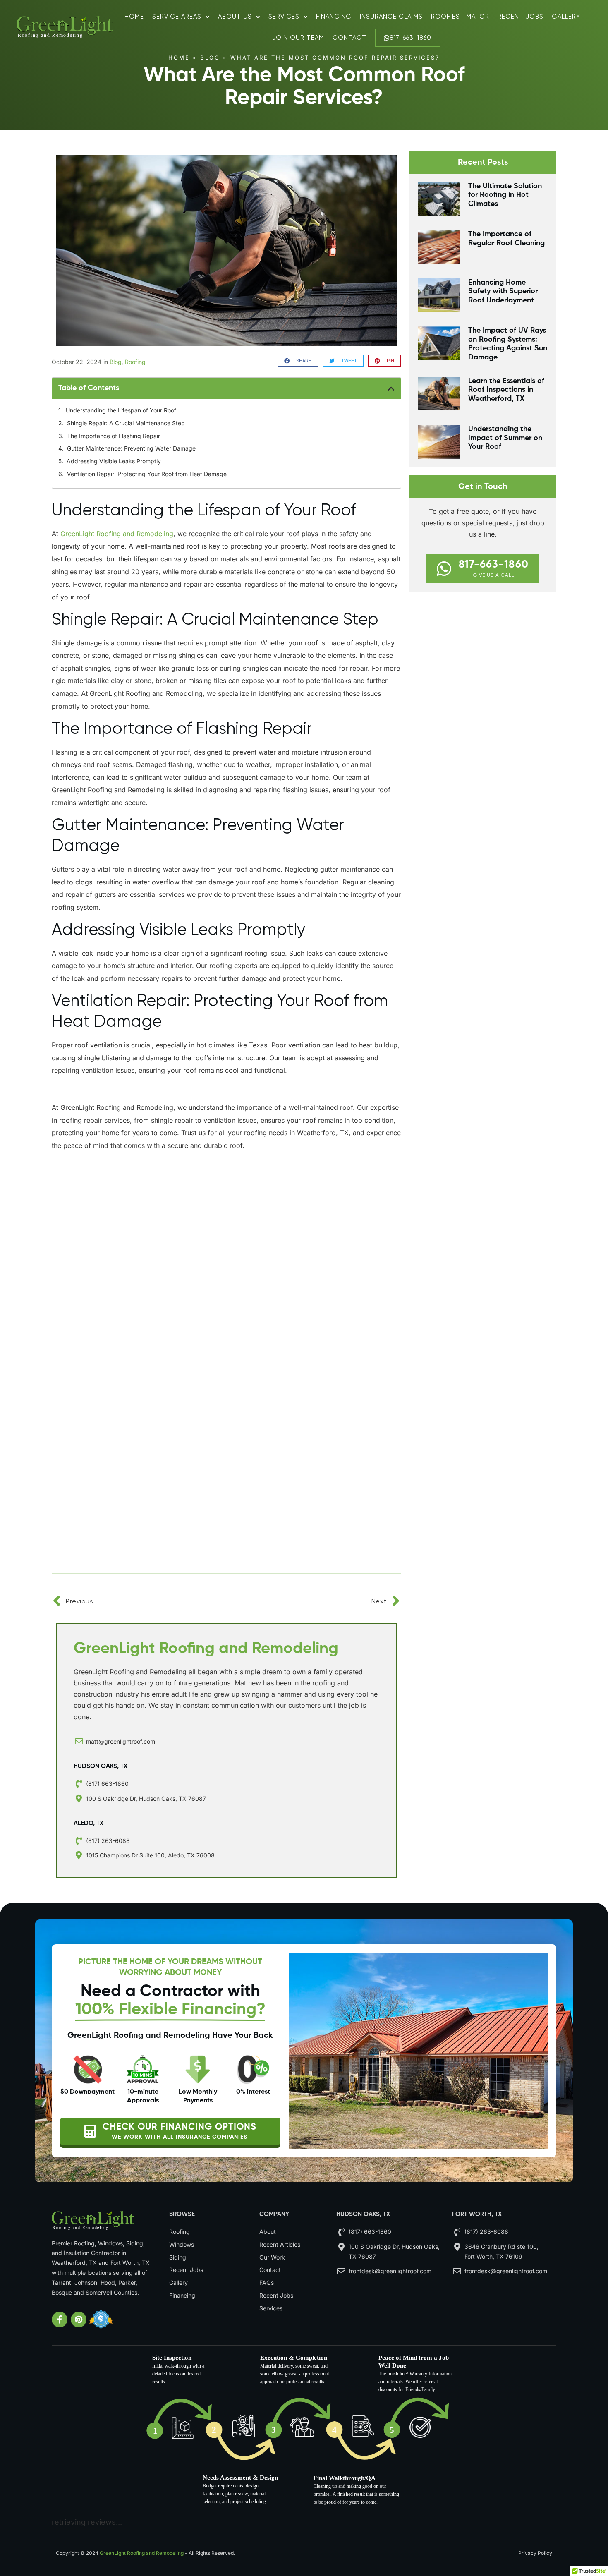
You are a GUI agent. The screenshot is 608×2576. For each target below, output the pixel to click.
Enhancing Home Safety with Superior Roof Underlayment (503, 291)
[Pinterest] (79, 2320)
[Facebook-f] (60, 2320)
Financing (334, 17)
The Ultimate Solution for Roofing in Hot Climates (505, 195)
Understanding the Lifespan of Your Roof (121, 410)
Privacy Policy (535, 2553)
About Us (235, 17)
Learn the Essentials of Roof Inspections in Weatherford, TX (506, 390)
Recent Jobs (521, 17)
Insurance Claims (391, 17)
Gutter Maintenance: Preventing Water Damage (131, 448)
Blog (210, 58)
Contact (349, 38)
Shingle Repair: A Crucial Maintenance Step (126, 423)
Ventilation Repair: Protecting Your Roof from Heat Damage (147, 474)
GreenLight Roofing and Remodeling (142, 2553)
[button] (298, 361)
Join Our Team (298, 38)
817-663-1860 (411, 38)
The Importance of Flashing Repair (114, 436)
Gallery (566, 17)
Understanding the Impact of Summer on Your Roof (505, 438)
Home (134, 17)
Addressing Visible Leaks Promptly (114, 461)
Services (284, 17)
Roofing (135, 362)
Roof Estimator (460, 17)
